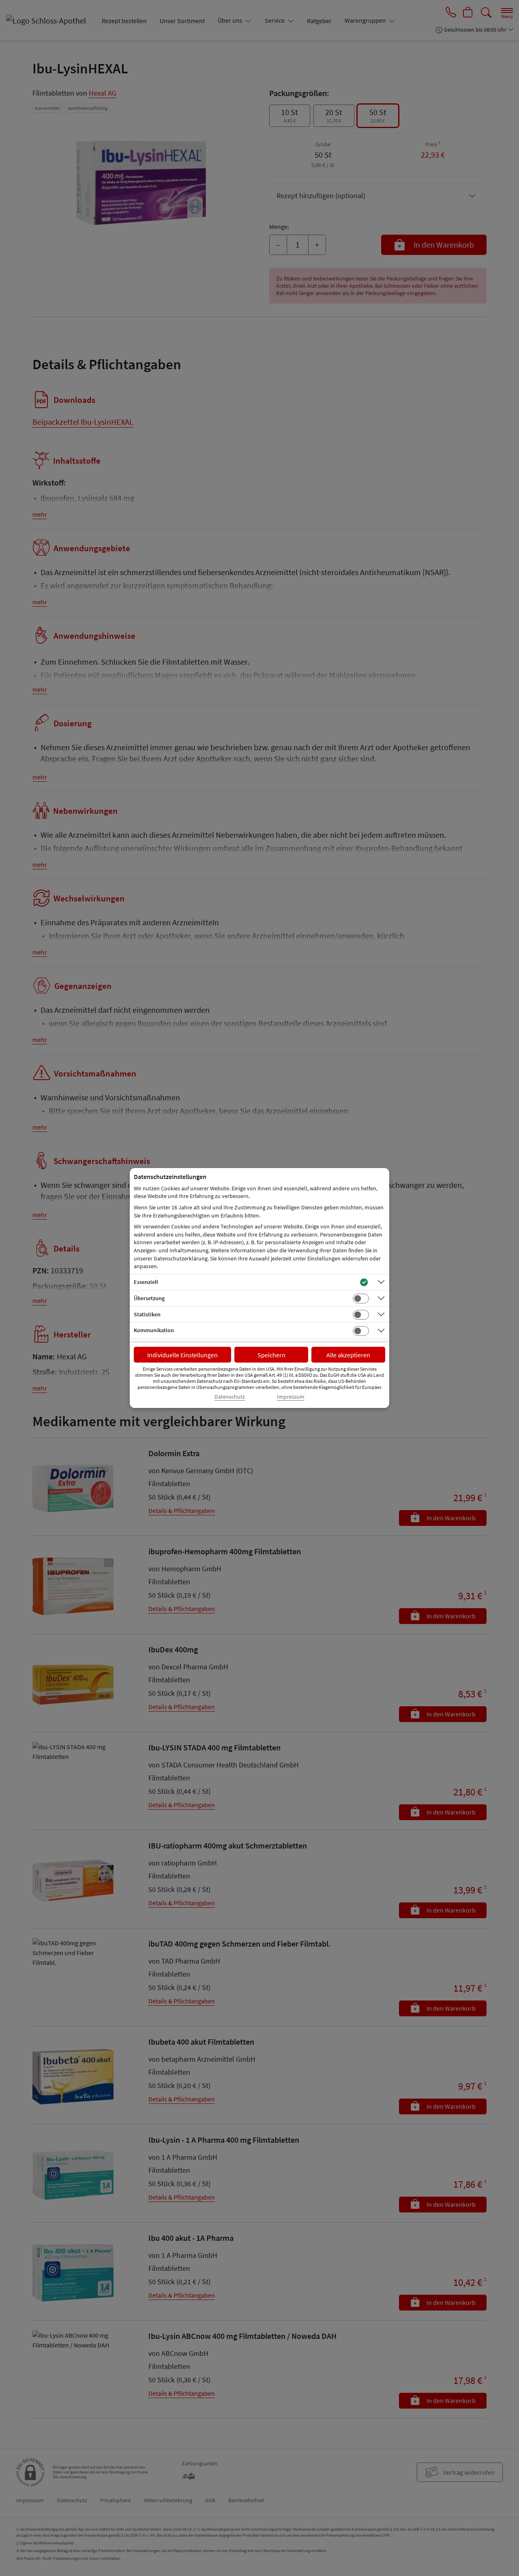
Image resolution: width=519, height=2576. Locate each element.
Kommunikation (154, 1330)
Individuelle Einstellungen (182, 1355)
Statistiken (147, 1314)
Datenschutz (230, 1397)
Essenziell (146, 1282)
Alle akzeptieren (348, 1355)
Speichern (271, 1355)
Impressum (291, 1397)
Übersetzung (149, 1298)
